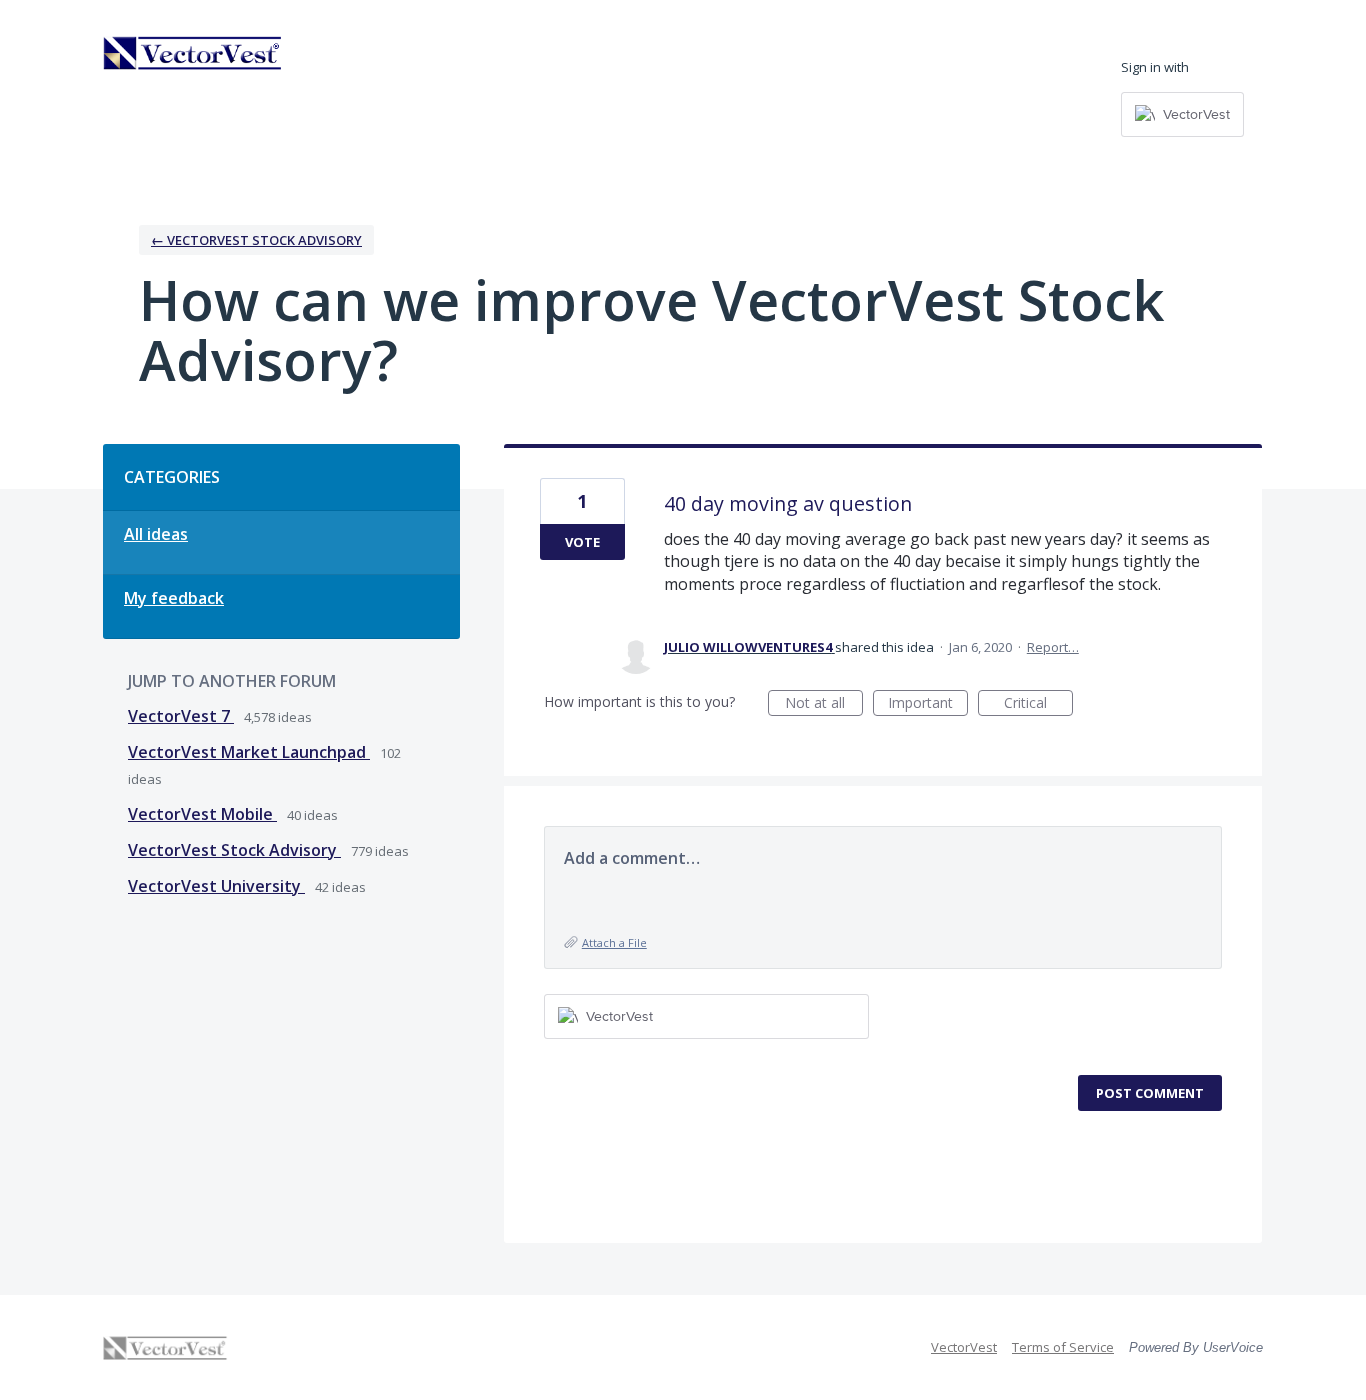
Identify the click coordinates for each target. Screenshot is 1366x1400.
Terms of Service (1063, 1347)
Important (928, 704)
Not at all (824, 704)
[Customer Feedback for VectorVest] (193, 53)
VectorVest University (216, 886)
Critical (1038, 704)
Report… (1053, 647)
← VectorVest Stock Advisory (256, 240)
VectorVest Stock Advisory (234, 850)
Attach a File (614, 942)
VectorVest (964, 1347)
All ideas (156, 534)
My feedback (174, 598)
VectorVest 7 (181, 716)
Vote (582, 542)
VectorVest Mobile (202, 814)
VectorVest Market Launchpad (249, 752)
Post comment (1150, 1093)
